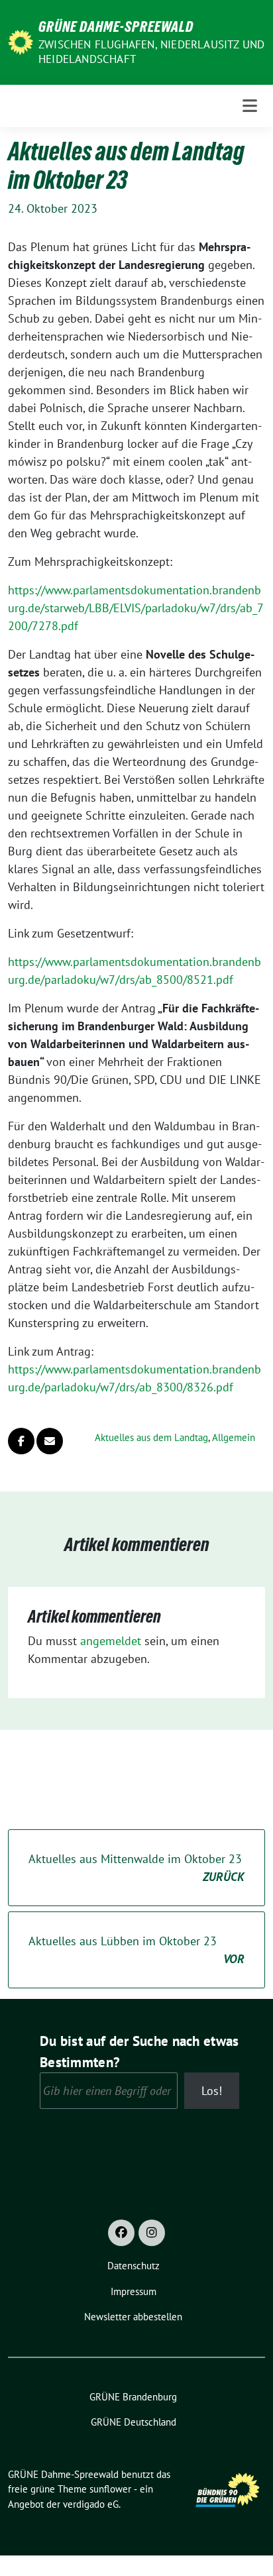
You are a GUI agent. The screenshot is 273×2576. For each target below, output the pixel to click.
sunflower (110, 2489)
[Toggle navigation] (250, 106)
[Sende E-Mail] (50, 1441)
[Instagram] (152, 2233)
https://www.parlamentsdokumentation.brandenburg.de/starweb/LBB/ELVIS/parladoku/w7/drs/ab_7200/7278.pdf (136, 608)
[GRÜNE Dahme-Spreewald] (21, 41)
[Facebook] (121, 2233)
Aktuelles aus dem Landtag (151, 1437)
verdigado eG (91, 2504)
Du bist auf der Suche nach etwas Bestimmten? (139, 2051)
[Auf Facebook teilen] (21, 1441)
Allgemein (234, 1437)
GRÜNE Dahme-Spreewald (116, 27)
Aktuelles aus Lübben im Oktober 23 (136, 1950)
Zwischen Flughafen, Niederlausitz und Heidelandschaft (151, 52)
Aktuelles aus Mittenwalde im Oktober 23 (136, 1868)
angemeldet (111, 1641)
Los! (212, 2091)
